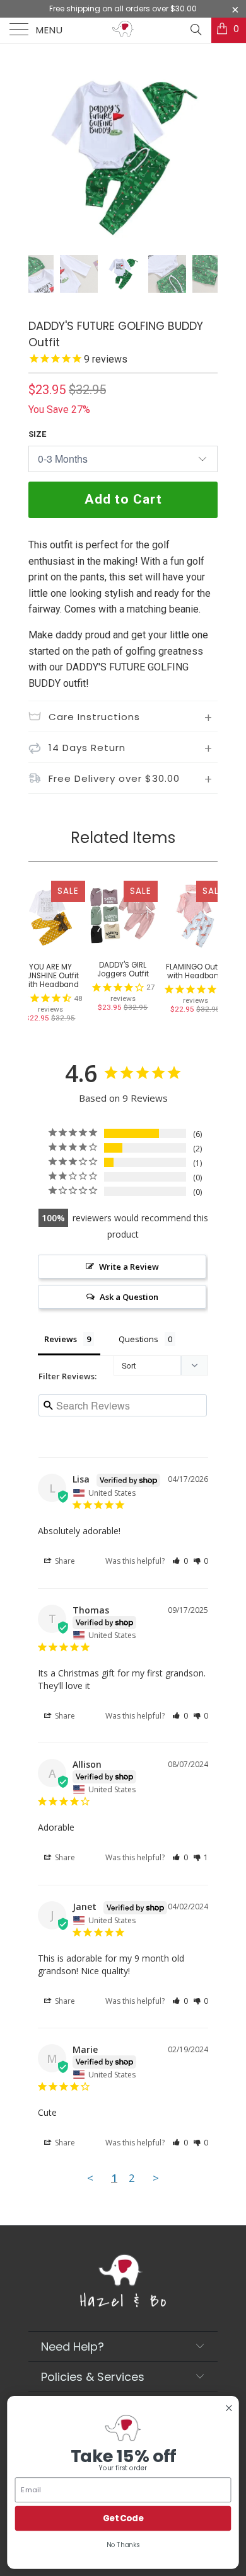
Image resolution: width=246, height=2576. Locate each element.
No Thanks (123, 2545)
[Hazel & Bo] (123, 30)
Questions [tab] (138, 1339)
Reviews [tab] (61, 1339)
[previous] (40, 157)
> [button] (156, 2178)
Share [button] (64, 1561)
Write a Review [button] (129, 1267)
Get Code (123, 2518)
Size (37, 434)
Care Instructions (94, 717)
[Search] (195, 30)
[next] (206, 157)
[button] (180, 1561)
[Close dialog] (229, 2408)
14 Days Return (87, 748)
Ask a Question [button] (129, 1297)
